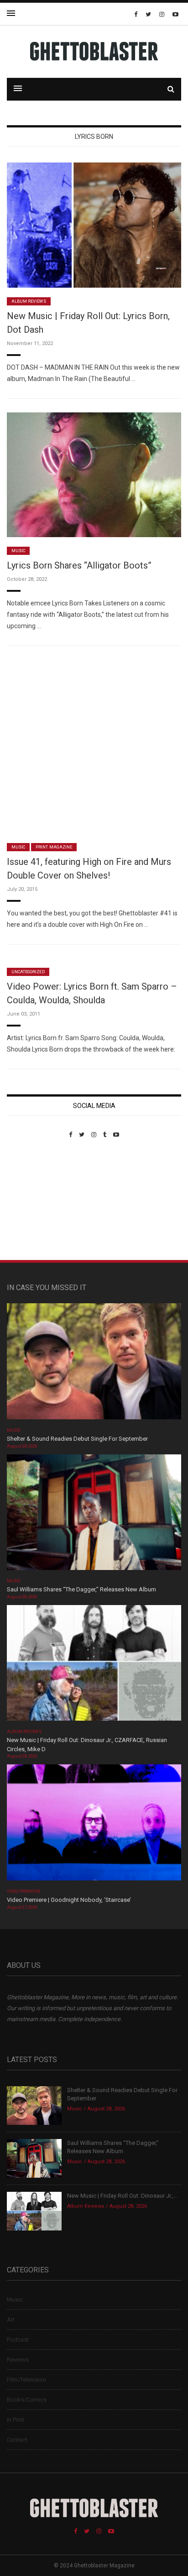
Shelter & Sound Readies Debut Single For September (77, 1439)
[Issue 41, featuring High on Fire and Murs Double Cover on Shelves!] (94, 746)
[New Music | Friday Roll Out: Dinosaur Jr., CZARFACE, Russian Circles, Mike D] (94, 1666)
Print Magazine (54, 847)
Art (11, 2319)
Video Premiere (23, 1891)
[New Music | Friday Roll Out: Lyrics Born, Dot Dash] (94, 225)
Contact (17, 2440)
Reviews (18, 2360)
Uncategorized (28, 972)
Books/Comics (27, 2400)
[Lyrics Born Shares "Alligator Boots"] (94, 475)
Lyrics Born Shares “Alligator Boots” (79, 565)
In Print (16, 2420)
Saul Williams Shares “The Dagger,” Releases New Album (81, 1589)
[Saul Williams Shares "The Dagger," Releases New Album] (94, 1515)
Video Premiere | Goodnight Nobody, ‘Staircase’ (69, 1900)
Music (18, 551)
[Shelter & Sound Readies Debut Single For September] (94, 1364)
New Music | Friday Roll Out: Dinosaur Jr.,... (122, 2196)
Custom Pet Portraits (34, 1201)
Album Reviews (29, 301)
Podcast (18, 2340)
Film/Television (26, 2380)
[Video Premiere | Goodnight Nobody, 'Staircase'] (94, 1826)
